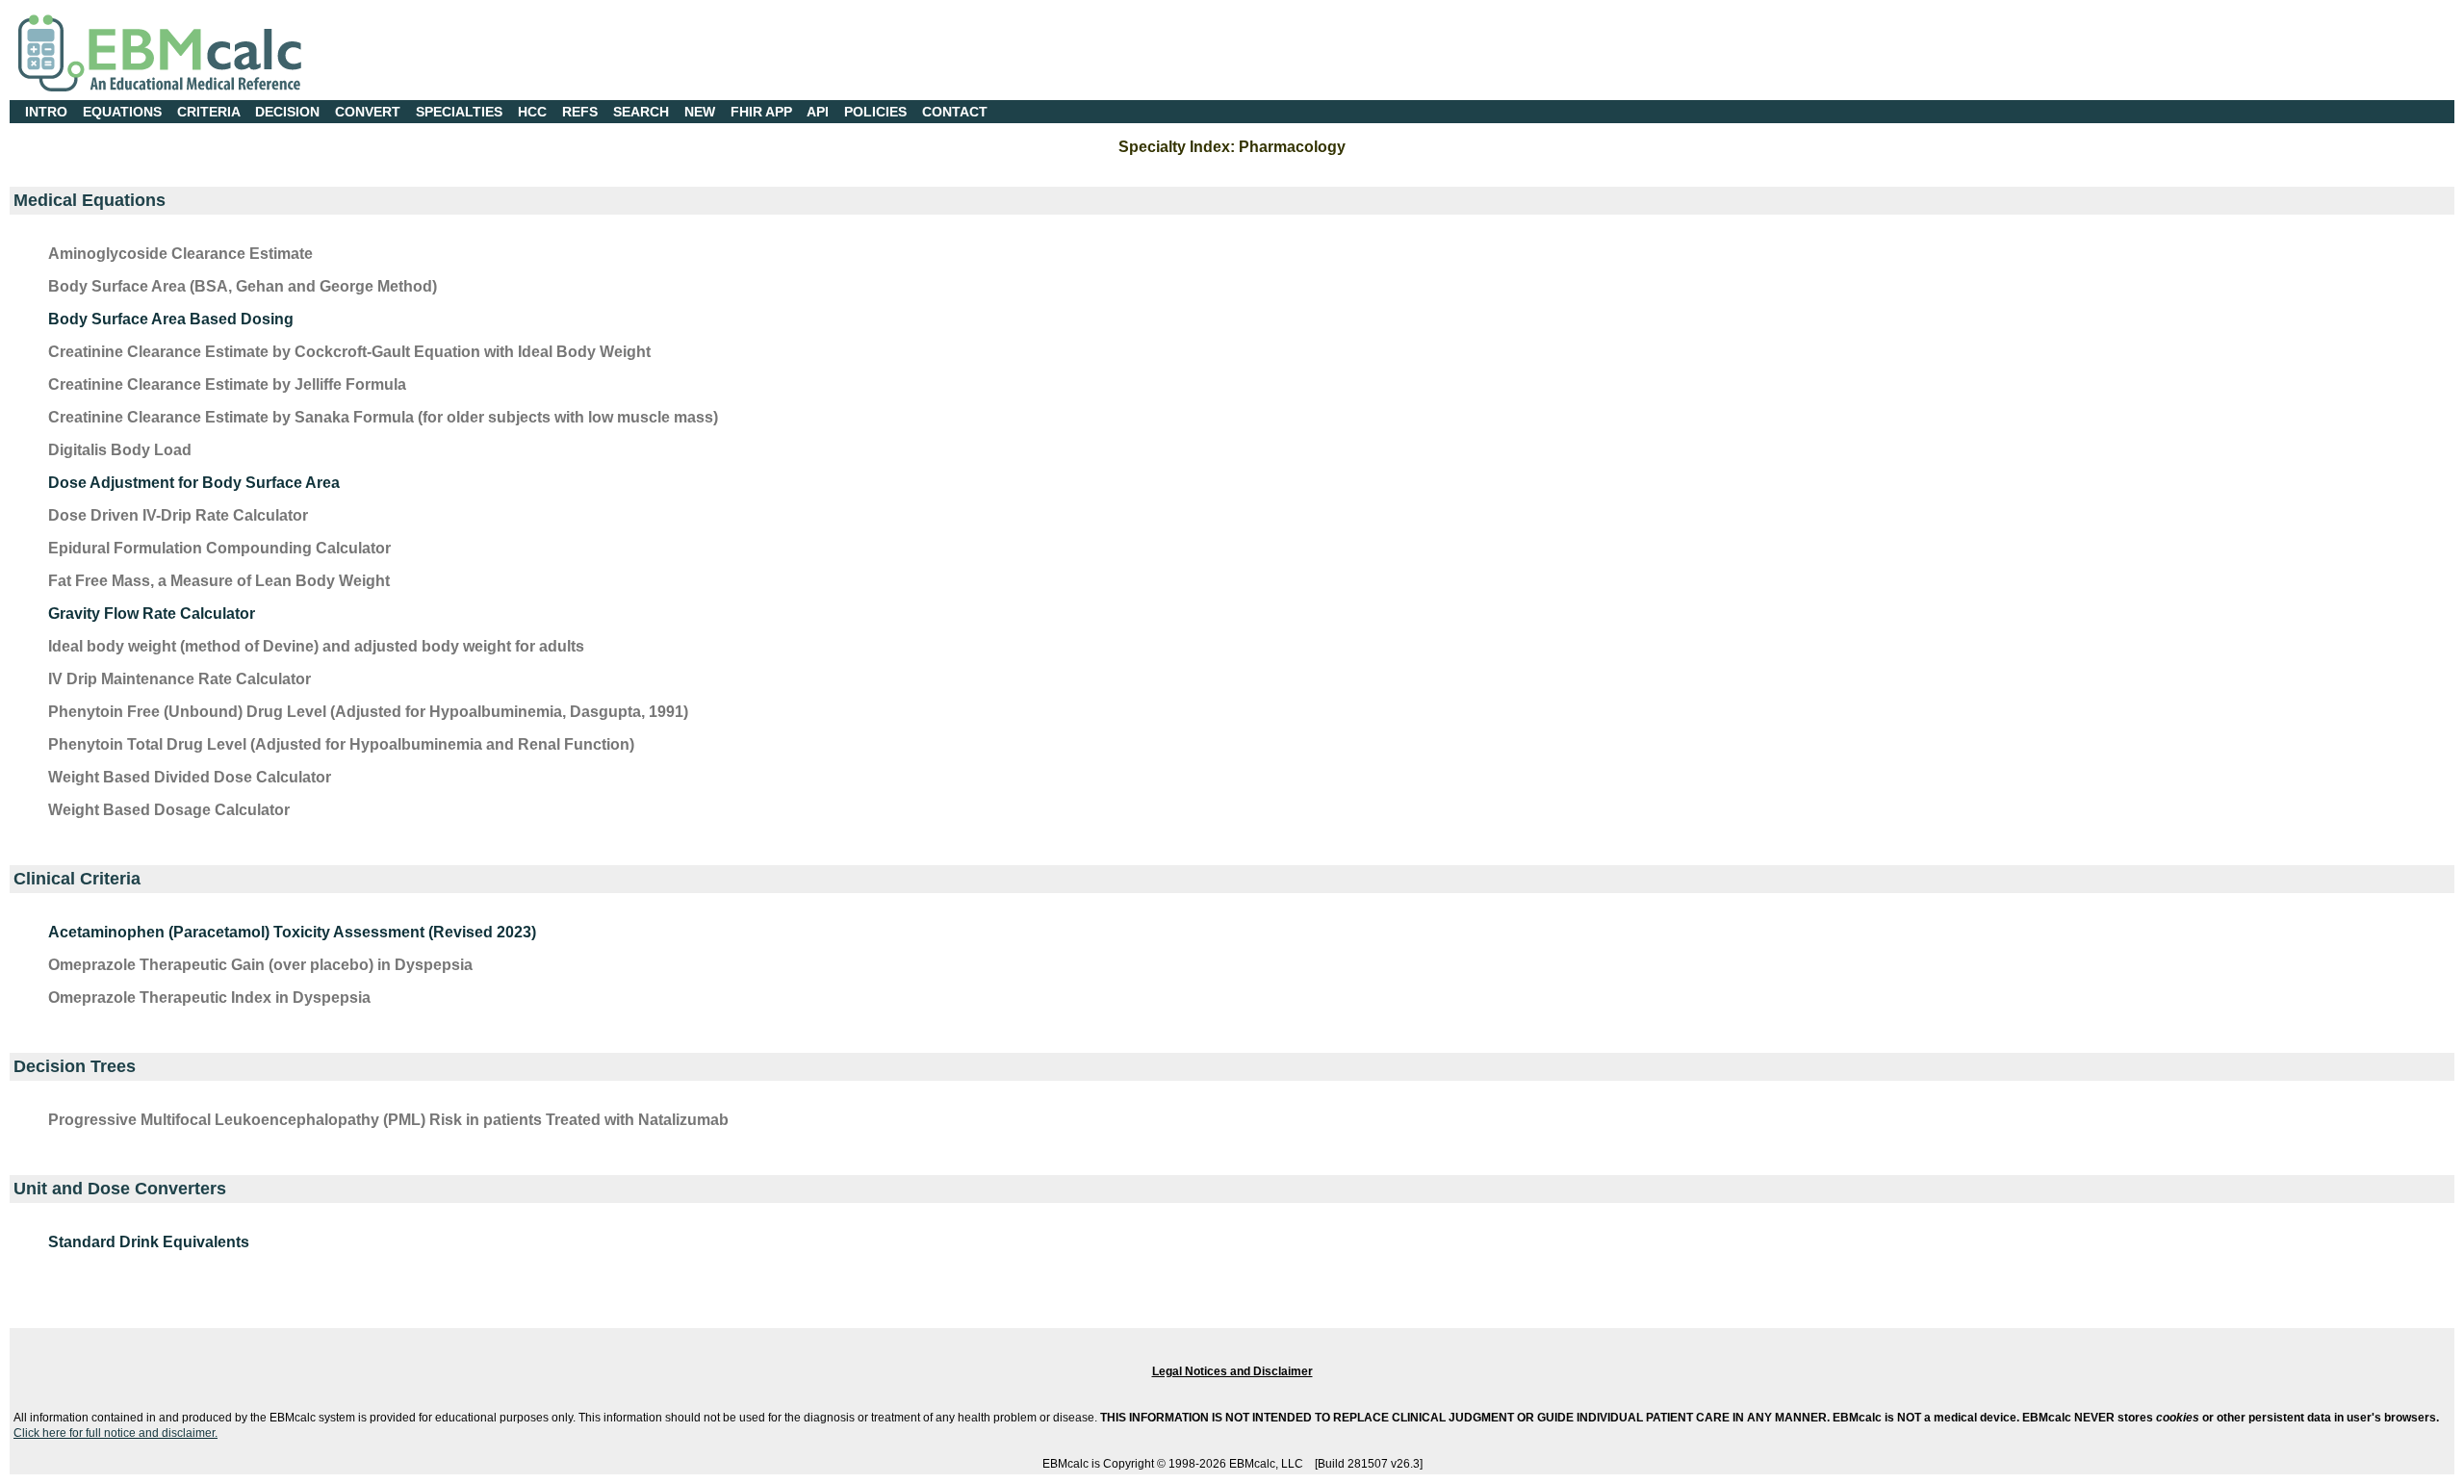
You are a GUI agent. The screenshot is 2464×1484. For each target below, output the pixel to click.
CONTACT (955, 112)
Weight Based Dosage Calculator (169, 810)
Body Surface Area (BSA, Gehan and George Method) (243, 286)
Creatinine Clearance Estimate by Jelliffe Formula (227, 384)
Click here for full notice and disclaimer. (115, 1433)
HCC (532, 112)
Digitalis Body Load (120, 450)
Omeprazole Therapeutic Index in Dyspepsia (209, 998)
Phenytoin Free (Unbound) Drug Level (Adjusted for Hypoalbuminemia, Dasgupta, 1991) (368, 712)
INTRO (46, 112)
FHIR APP (761, 112)
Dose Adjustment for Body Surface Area (194, 483)
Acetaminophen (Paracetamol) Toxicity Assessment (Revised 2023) (292, 932)
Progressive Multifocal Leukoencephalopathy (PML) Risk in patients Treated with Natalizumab (388, 1120)
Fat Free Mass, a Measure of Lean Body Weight (219, 581)
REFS (580, 112)
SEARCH (641, 112)
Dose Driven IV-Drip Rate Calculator (178, 515)
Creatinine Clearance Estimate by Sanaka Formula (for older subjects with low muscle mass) (383, 417)
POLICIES (875, 112)
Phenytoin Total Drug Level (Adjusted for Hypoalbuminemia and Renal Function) (341, 744)
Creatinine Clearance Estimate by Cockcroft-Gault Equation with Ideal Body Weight (349, 352)
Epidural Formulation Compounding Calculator (219, 548)
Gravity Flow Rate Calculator (152, 614)
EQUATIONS (122, 112)
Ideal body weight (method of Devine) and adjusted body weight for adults (316, 646)
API (818, 112)
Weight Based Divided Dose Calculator (190, 777)
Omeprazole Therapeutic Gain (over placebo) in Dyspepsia (260, 965)
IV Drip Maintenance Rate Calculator (180, 679)
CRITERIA (208, 112)
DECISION (287, 112)
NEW (700, 112)
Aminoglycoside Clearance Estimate (180, 254)
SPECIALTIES (459, 112)
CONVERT (368, 112)
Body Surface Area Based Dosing (171, 319)
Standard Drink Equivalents (149, 1242)
